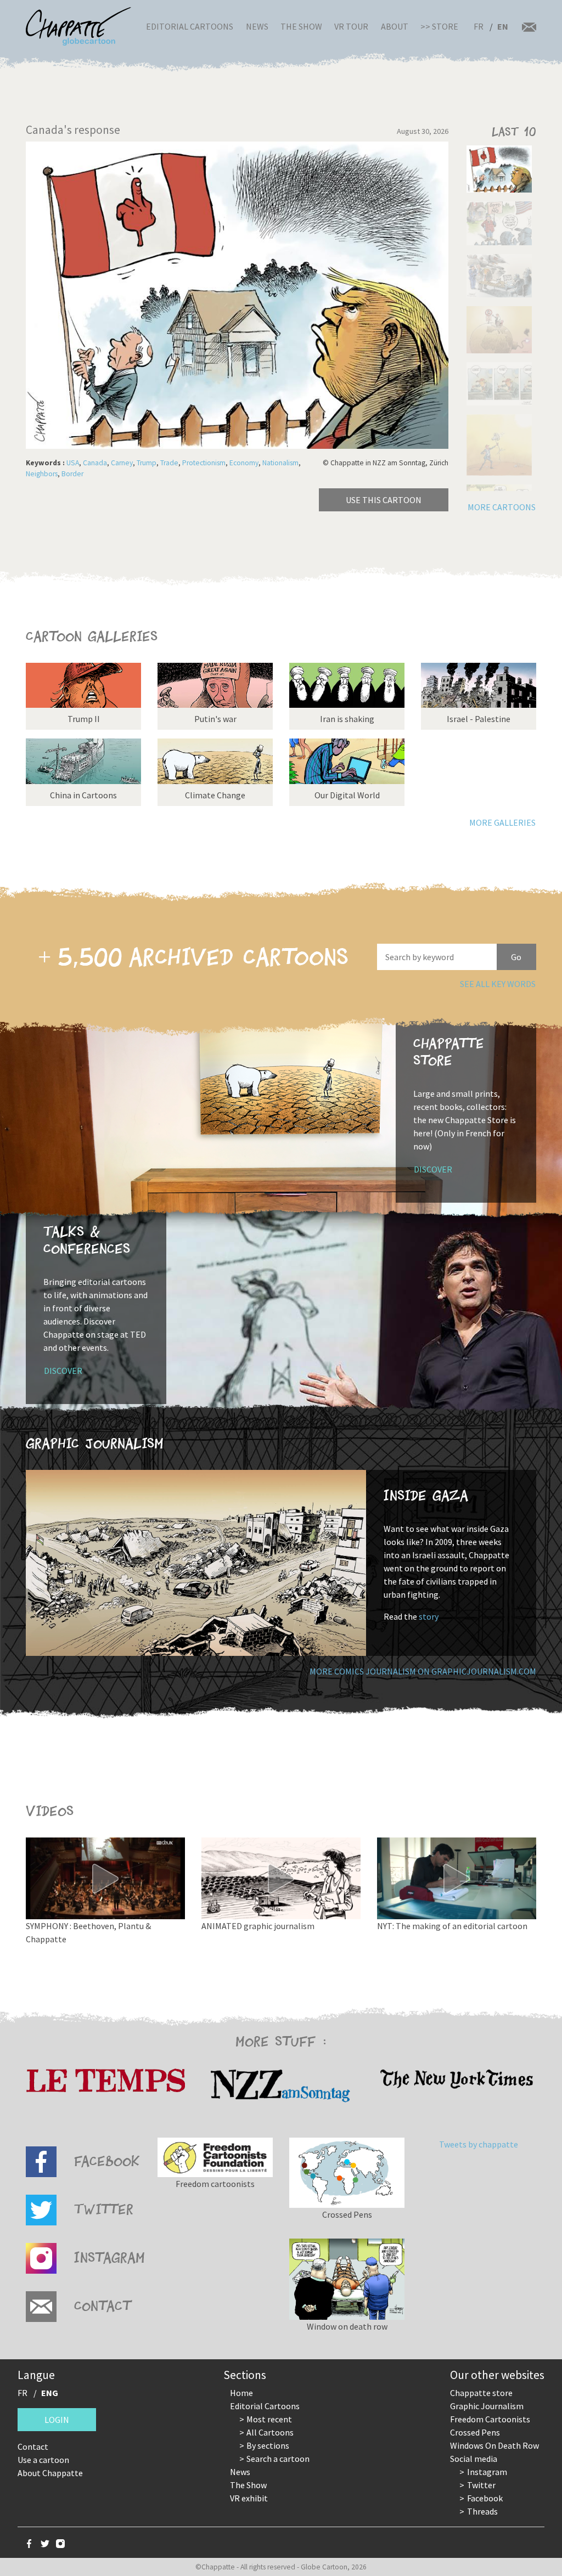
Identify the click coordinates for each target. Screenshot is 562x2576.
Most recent (269, 2419)
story (429, 1616)
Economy (244, 463)
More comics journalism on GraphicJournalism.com (423, 1671)
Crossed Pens (475, 2432)
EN (503, 26)
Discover (433, 1169)
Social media (474, 2459)
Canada (95, 463)
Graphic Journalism (487, 2406)
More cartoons (502, 507)
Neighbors (42, 474)
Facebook (485, 2498)
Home (241, 2393)
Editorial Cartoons (190, 26)
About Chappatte (50, 2473)
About (395, 26)
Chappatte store (481, 2393)
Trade (169, 463)
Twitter (481, 2485)
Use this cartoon (384, 500)
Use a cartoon (43, 2460)
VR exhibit (249, 2498)
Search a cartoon (278, 2459)
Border (72, 474)
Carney (122, 463)
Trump (147, 463)
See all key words (498, 984)
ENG (50, 2393)
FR (479, 26)
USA (73, 463)
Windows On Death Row (494, 2445)
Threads (482, 2511)
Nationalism (280, 463)
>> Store (439, 26)
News (257, 26)
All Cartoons (270, 2432)
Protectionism (204, 463)
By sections (268, 2445)
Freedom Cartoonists (490, 2419)
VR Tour (351, 26)
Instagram (487, 2472)
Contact (33, 2447)
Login (57, 2420)
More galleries (502, 822)
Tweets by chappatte (479, 2144)
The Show (301, 26)
